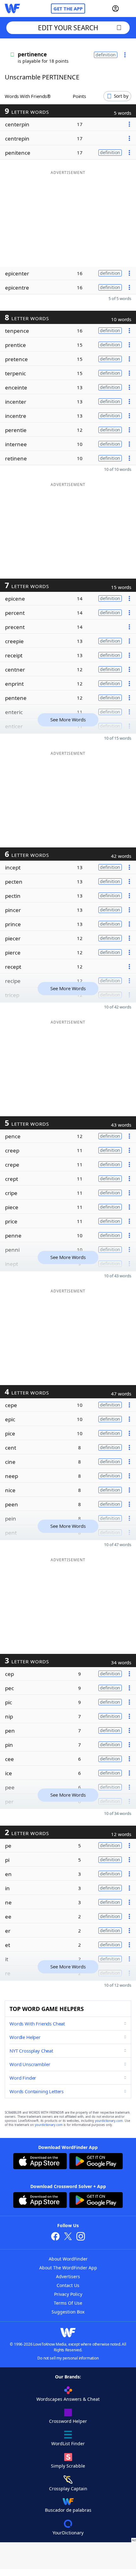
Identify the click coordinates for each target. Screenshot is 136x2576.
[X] (68, 2237)
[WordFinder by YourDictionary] (12, 9)
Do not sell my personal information (68, 2358)
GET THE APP (68, 9)
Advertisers (68, 2276)
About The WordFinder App (68, 2268)
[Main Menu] (129, 9)
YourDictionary (68, 2533)
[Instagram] (81, 2237)
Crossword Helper (68, 2421)
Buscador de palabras (68, 2510)
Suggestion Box (68, 2312)
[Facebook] (55, 2237)
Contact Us (68, 2285)
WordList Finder (68, 2443)
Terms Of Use (68, 2303)
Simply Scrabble (68, 2466)
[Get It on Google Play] (96, 2162)
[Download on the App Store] (40, 2162)
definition (106, 55)
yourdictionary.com (109, 2121)
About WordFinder (68, 2259)
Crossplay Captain (68, 2489)
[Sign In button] (115, 9)
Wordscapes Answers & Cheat (68, 2399)
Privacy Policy (68, 2294)
